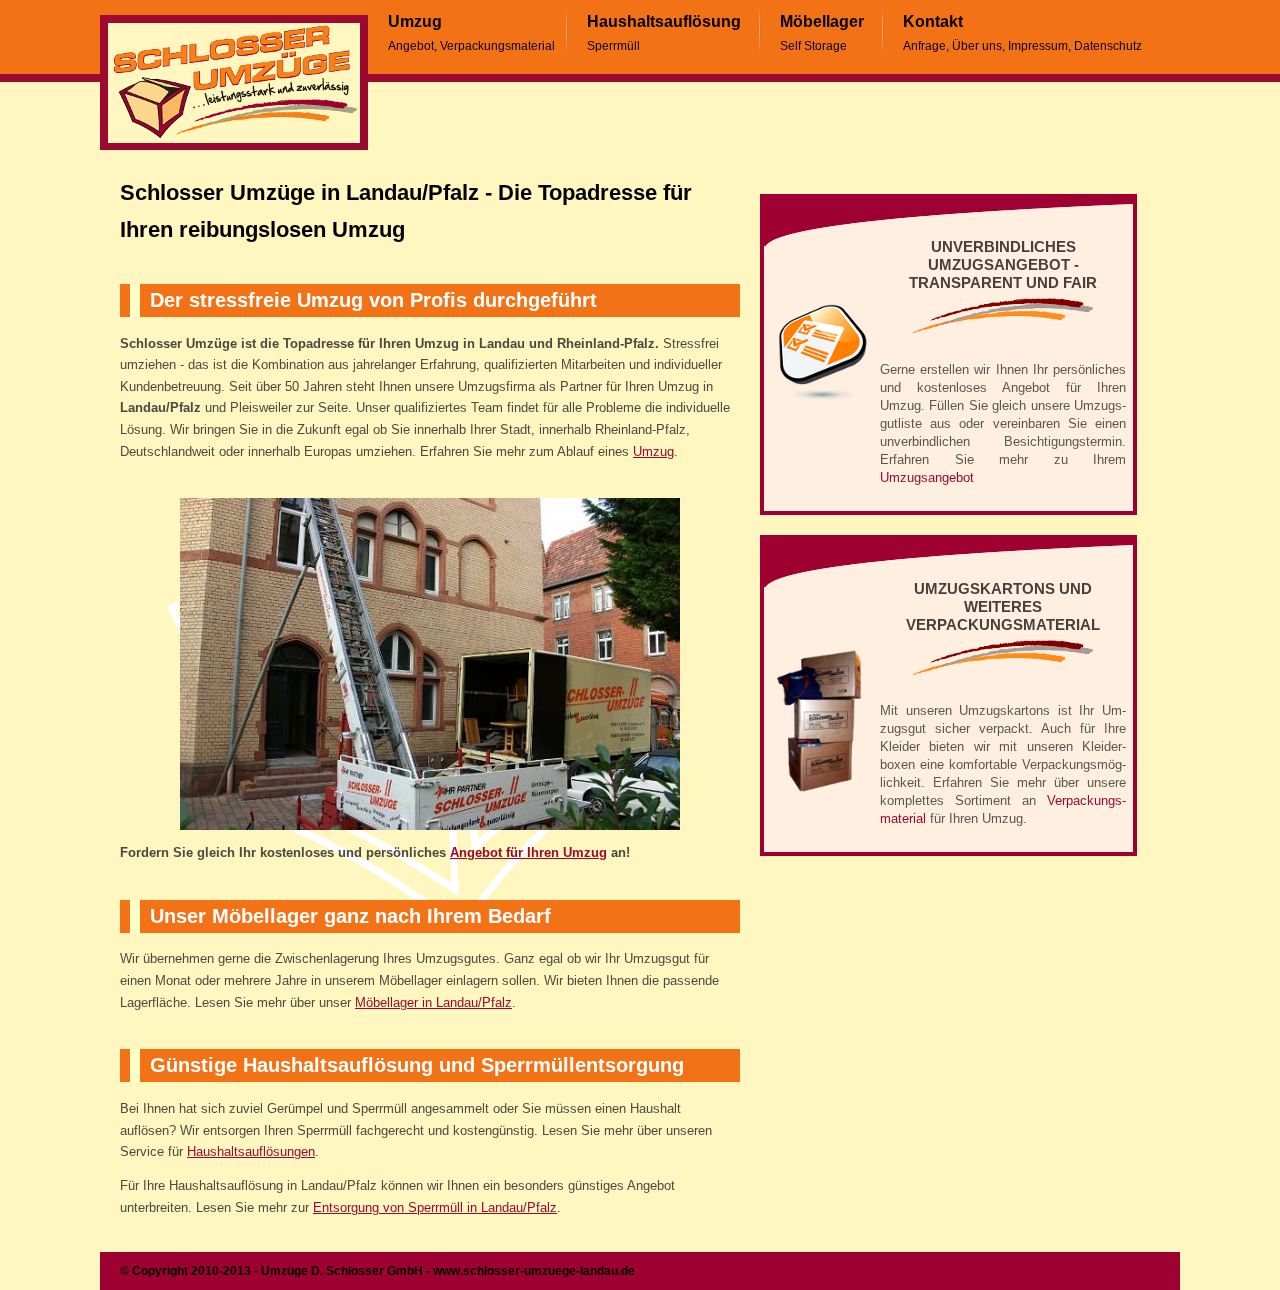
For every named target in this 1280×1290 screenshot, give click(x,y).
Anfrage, (926, 46)
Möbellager (822, 21)
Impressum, (1039, 46)
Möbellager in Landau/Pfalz (433, 1003)
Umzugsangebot (927, 477)
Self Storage (813, 46)
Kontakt (933, 21)
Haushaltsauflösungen (251, 1152)
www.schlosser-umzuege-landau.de (534, 1271)
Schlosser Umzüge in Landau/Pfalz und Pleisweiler (234, 83)
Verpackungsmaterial (497, 46)
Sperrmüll (613, 46)
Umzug (415, 21)
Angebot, (412, 46)
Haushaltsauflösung (664, 21)
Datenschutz (1108, 46)
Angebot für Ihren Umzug (528, 853)
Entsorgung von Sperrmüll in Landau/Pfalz (435, 1208)
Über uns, (978, 46)
